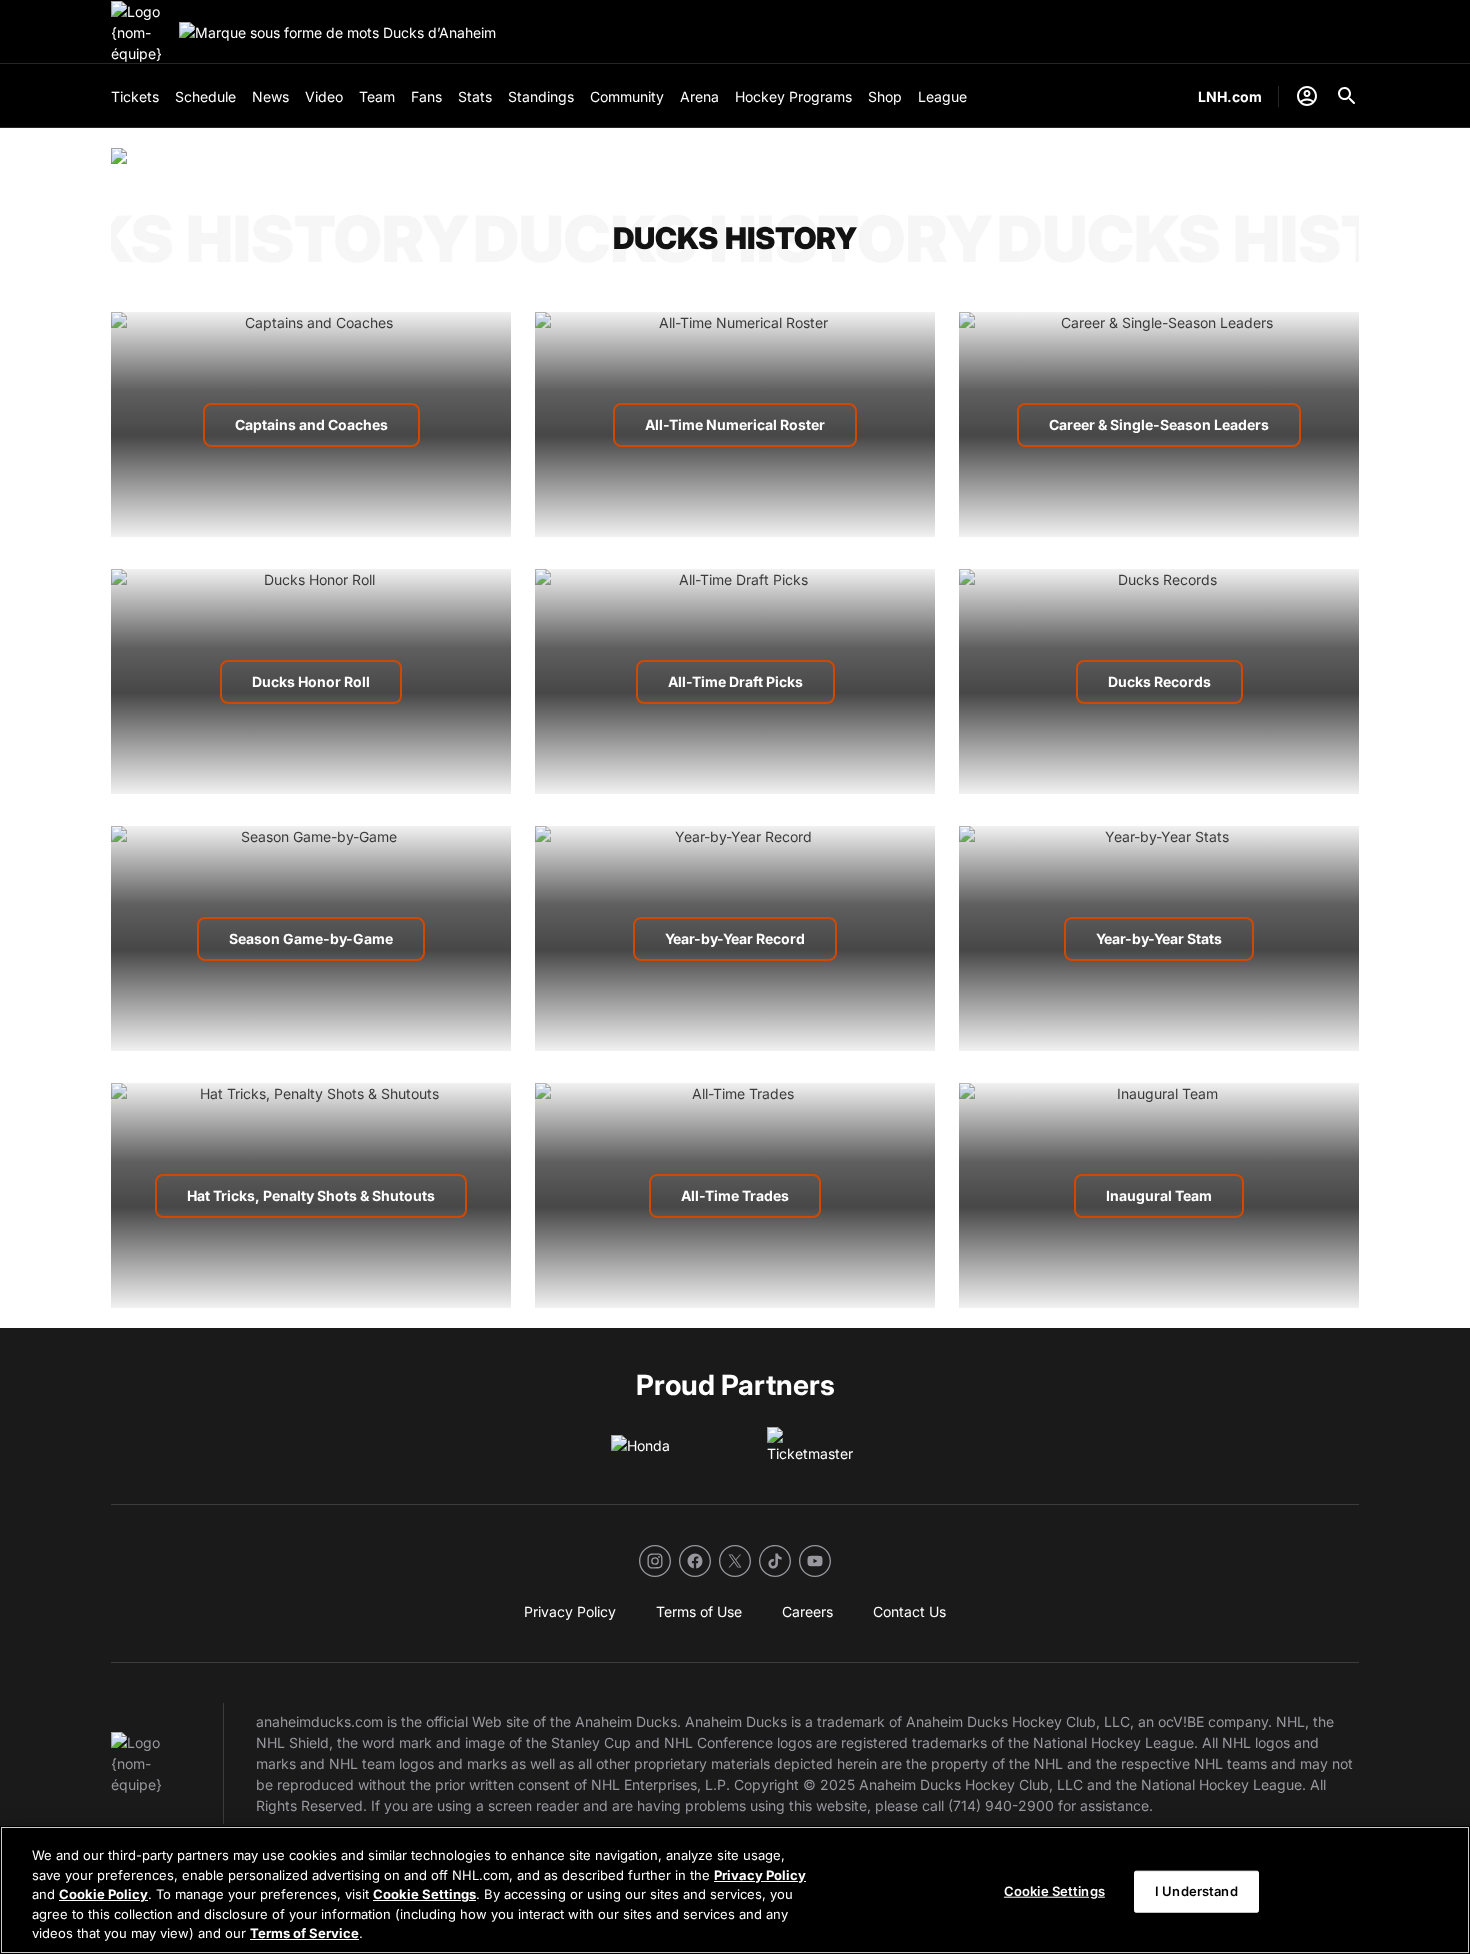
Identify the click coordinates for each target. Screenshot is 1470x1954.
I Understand (1196, 1891)
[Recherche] (1347, 96)
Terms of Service (304, 1933)
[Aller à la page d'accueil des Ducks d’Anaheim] (141, 32)
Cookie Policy (103, 1894)
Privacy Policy (760, 1875)
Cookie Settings (424, 1894)
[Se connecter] (1307, 96)
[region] (735, 1890)
